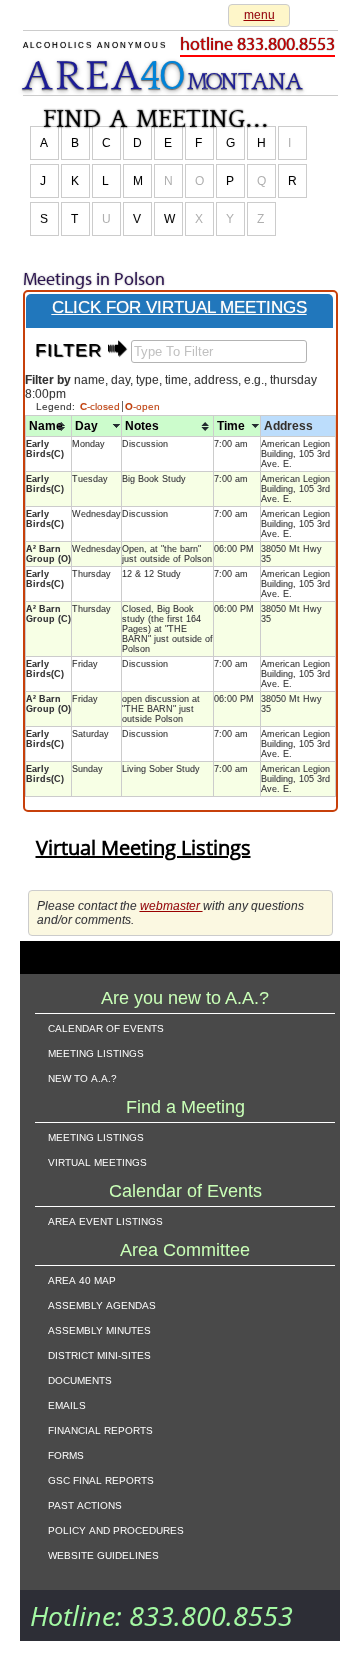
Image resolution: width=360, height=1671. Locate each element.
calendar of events (106, 1027)
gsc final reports (101, 1479)
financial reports (100, 1429)
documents (80, 1379)
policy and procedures (116, 1529)
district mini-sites (99, 1354)
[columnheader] (48, 426)
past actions (85, 1504)
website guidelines (103, 1554)
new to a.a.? (82, 1077)
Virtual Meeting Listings (143, 847)
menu (259, 15)
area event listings (105, 1220)
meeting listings (96, 1052)
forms (66, 1454)
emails (67, 1404)
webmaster (171, 906)
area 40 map (82, 1279)
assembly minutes (99, 1329)
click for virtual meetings (179, 307)
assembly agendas (102, 1304)
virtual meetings (97, 1161)
